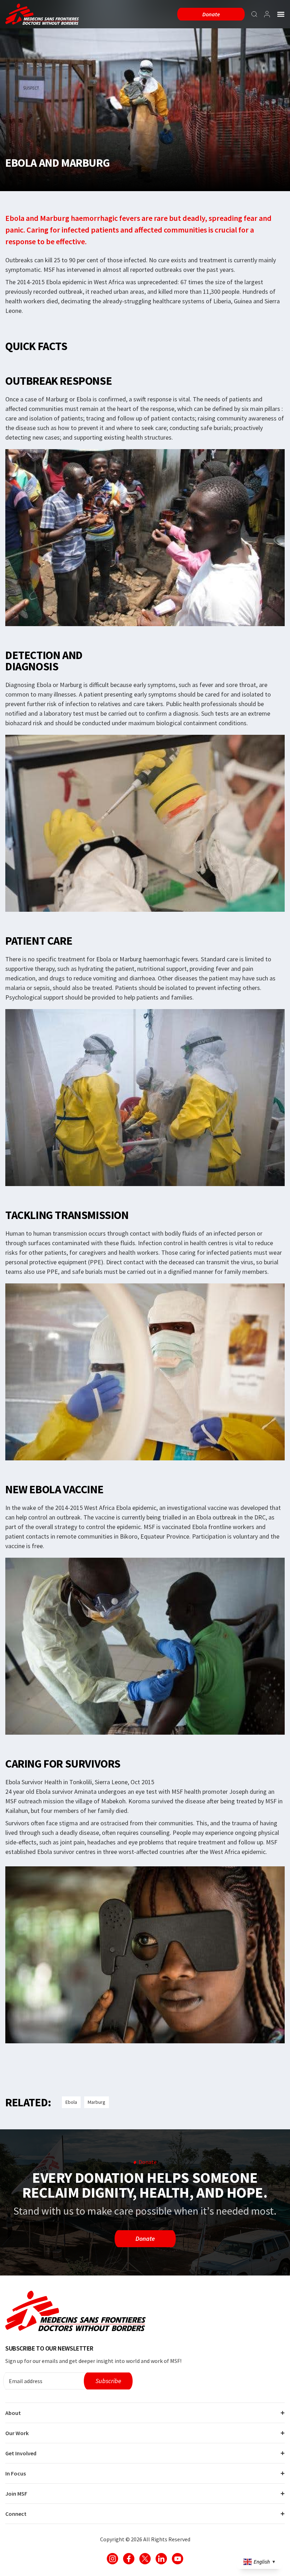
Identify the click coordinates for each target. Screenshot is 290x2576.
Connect (16, 2514)
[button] (281, 14)
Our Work (17, 2433)
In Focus (16, 2473)
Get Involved (21, 2453)
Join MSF (16, 2494)
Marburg (97, 2102)
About (13, 2413)
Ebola (71, 2102)
